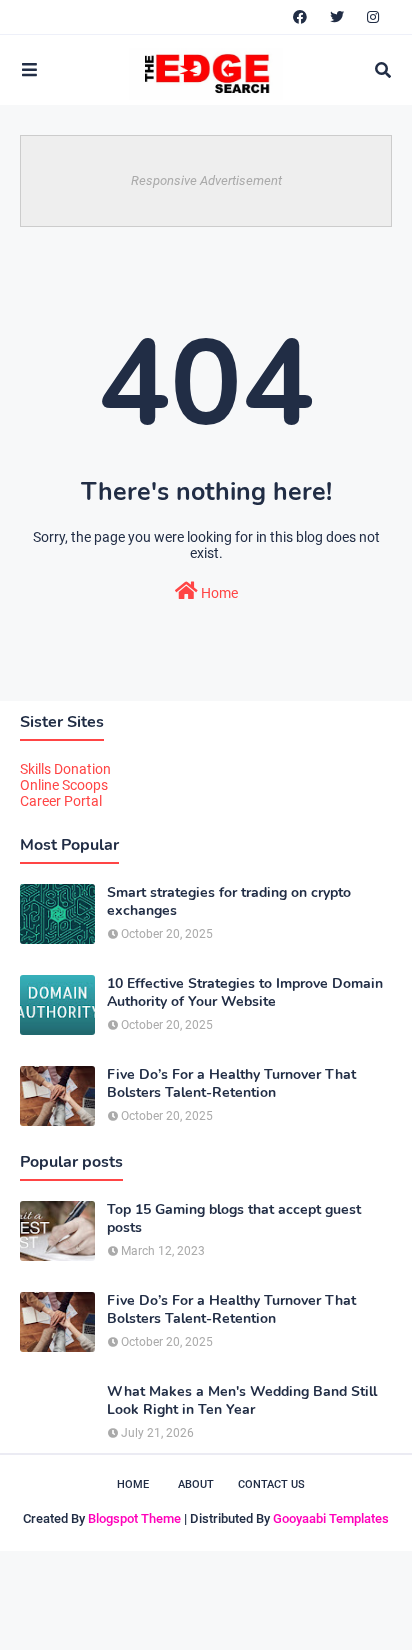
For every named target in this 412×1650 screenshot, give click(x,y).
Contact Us (271, 1484)
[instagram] (373, 17)
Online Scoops (64, 785)
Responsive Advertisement (206, 180)
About (196, 1484)
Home (218, 593)
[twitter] (337, 17)
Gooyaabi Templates (331, 1518)
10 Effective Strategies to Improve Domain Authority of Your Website (245, 993)
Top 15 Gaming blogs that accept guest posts (234, 1219)
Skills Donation (65, 769)
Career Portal (61, 801)
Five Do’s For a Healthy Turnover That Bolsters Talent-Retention (231, 1084)
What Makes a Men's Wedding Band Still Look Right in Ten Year (242, 1401)
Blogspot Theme (134, 1518)
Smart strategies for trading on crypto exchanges (229, 902)
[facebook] (300, 17)
